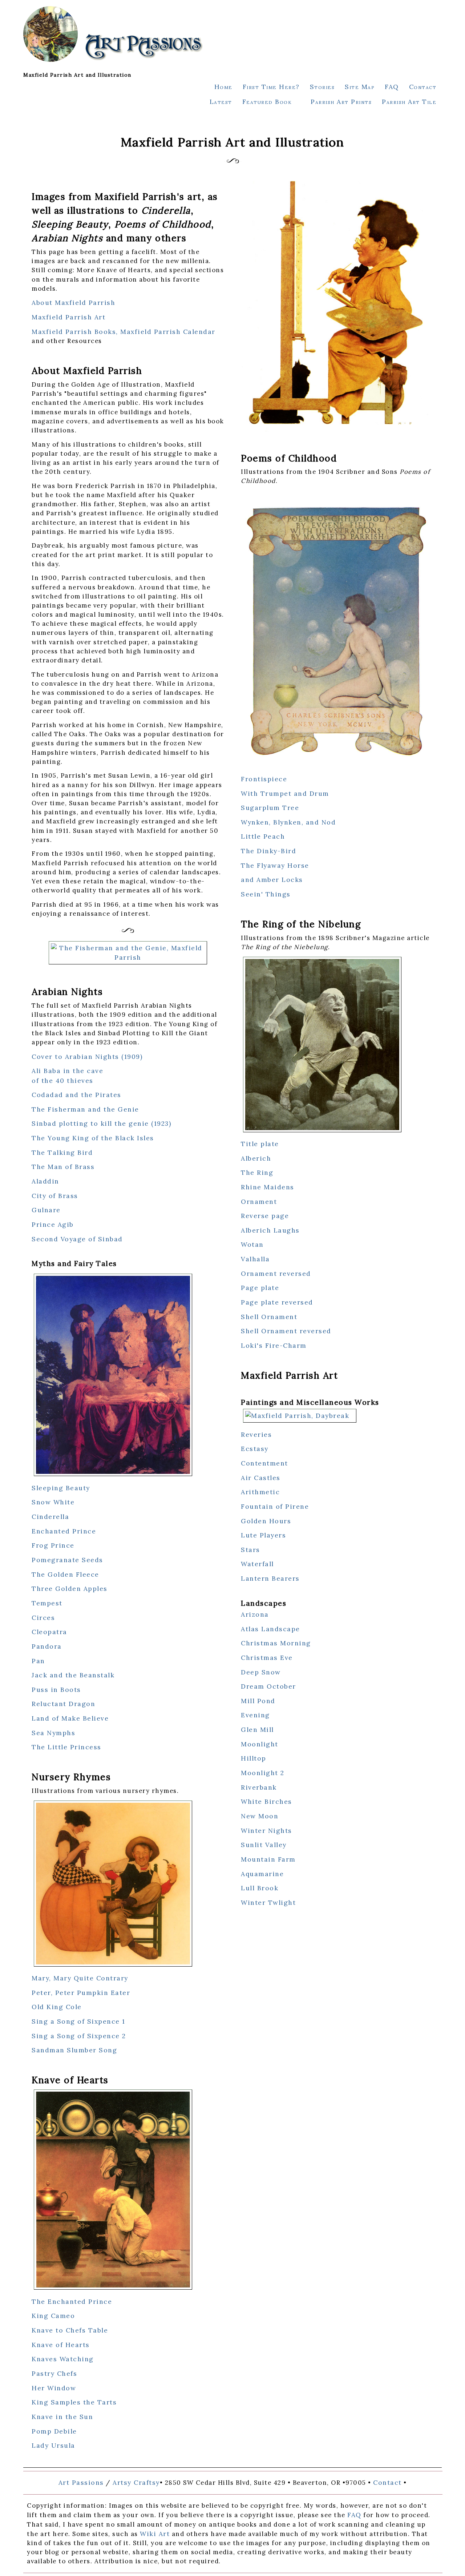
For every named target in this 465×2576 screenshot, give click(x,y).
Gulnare (46, 1210)
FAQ (392, 87)
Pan (38, 1661)
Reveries (256, 1434)
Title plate (260, 1144)
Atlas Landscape (270, 1629)
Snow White (53, 1502)
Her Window (54, 2388)
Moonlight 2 (263, 1773)
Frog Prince (53, 1545)
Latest (221, 102)
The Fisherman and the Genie (85, 1109)
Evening (255, 1715)
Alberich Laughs (270, 1230)
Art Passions (81, 2482)
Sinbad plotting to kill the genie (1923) (101, 1123)
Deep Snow (261, 1672)
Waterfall (257, 1564)
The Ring (257, 1172)
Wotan (252, 1244)
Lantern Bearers (270, 1578)
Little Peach (263, 836)
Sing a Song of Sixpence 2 (79, 2036)
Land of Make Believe (70, 1718)
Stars (250, 1550)
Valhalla (255, 1259)
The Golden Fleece (65, 1574)
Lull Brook (260, 1888)
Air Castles (261, 1478)
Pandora (47, 1646)
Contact (423, 87)
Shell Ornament (269, 1317)
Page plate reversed (277, 1302)
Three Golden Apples (70, 1589)
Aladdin (45, 1181)
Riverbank (259, 1787)
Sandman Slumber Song (74, 2050)
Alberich (256, 1158)
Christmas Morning (276, 1643)
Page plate (260, 1288)
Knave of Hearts (61, 2345)
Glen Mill (257, 1730)
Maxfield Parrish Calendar (168, 332)
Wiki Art (155, 2534)
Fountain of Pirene (275, 1506)
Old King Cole (57, 2007)
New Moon (260, 1816)
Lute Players (263, 1535)
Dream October (268, 1686)
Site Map (360, 87)
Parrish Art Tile (409, 102)
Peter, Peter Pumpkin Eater (81, 1993)
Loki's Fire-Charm (274, 1345)
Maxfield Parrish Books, (76, 332)
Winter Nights (266, 1831)
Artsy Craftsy (136, 2482)
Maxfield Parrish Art (68, 317)
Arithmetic (260, 1492)
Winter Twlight (268, 1902)
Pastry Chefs (54, 2373)
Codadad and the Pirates (76, 1095)
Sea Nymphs (53, 1733)
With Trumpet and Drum (285, 793)
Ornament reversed (276, 1273)
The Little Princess (66, 1747)
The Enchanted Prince (72, 2301)
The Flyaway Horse (275, 865)
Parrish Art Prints (341, 102)
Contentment (264, 1463)
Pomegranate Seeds (67, 1560)
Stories (322, 87)
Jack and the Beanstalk (73, 1675)
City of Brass (55, 1196)
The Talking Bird (62, 1152)
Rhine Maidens (268, 1187)
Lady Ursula (53, 2445)
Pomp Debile (54, 2431)
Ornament (259, 1202)
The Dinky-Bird (268, 851)
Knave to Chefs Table (70, 2330)
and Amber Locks (272, 880)
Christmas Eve (267, 1658)
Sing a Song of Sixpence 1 (78, 2021)
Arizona (255, 1614)
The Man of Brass (63, 1167)
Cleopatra (49, 1632)
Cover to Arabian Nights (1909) (87, 1057)
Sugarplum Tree (270, 808)
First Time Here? (271, 87)
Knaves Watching (63, 2359)
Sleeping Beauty (61, 1488)
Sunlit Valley (264, 1845)
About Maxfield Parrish (73, 303)
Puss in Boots (56, 1690)
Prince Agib (53, 1224)
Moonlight (260, 1744)
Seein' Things (266, 894)
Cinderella (50, 1517)
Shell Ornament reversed (286, 1331)
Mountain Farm (268, 1859)
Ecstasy (255, 1449)
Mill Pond (258, 1701)
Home (223, 87)
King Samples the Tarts (74, 2402)
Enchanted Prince (64, 1531)
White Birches (266, 1801)
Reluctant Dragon (63, 1704)
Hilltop (254, 1758)
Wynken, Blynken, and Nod (288, 822)
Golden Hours (266, 1521)
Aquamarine (262, 1874)
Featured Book (267, 102)
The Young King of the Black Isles (93, 1138)
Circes (43, 1618)
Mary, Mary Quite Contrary (80, 1978)
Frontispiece (264, 779)
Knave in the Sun (62, 2417)
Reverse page (265, 1216)
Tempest (47, 1603)
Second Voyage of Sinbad (77, 1239)
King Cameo (53, 2316)
